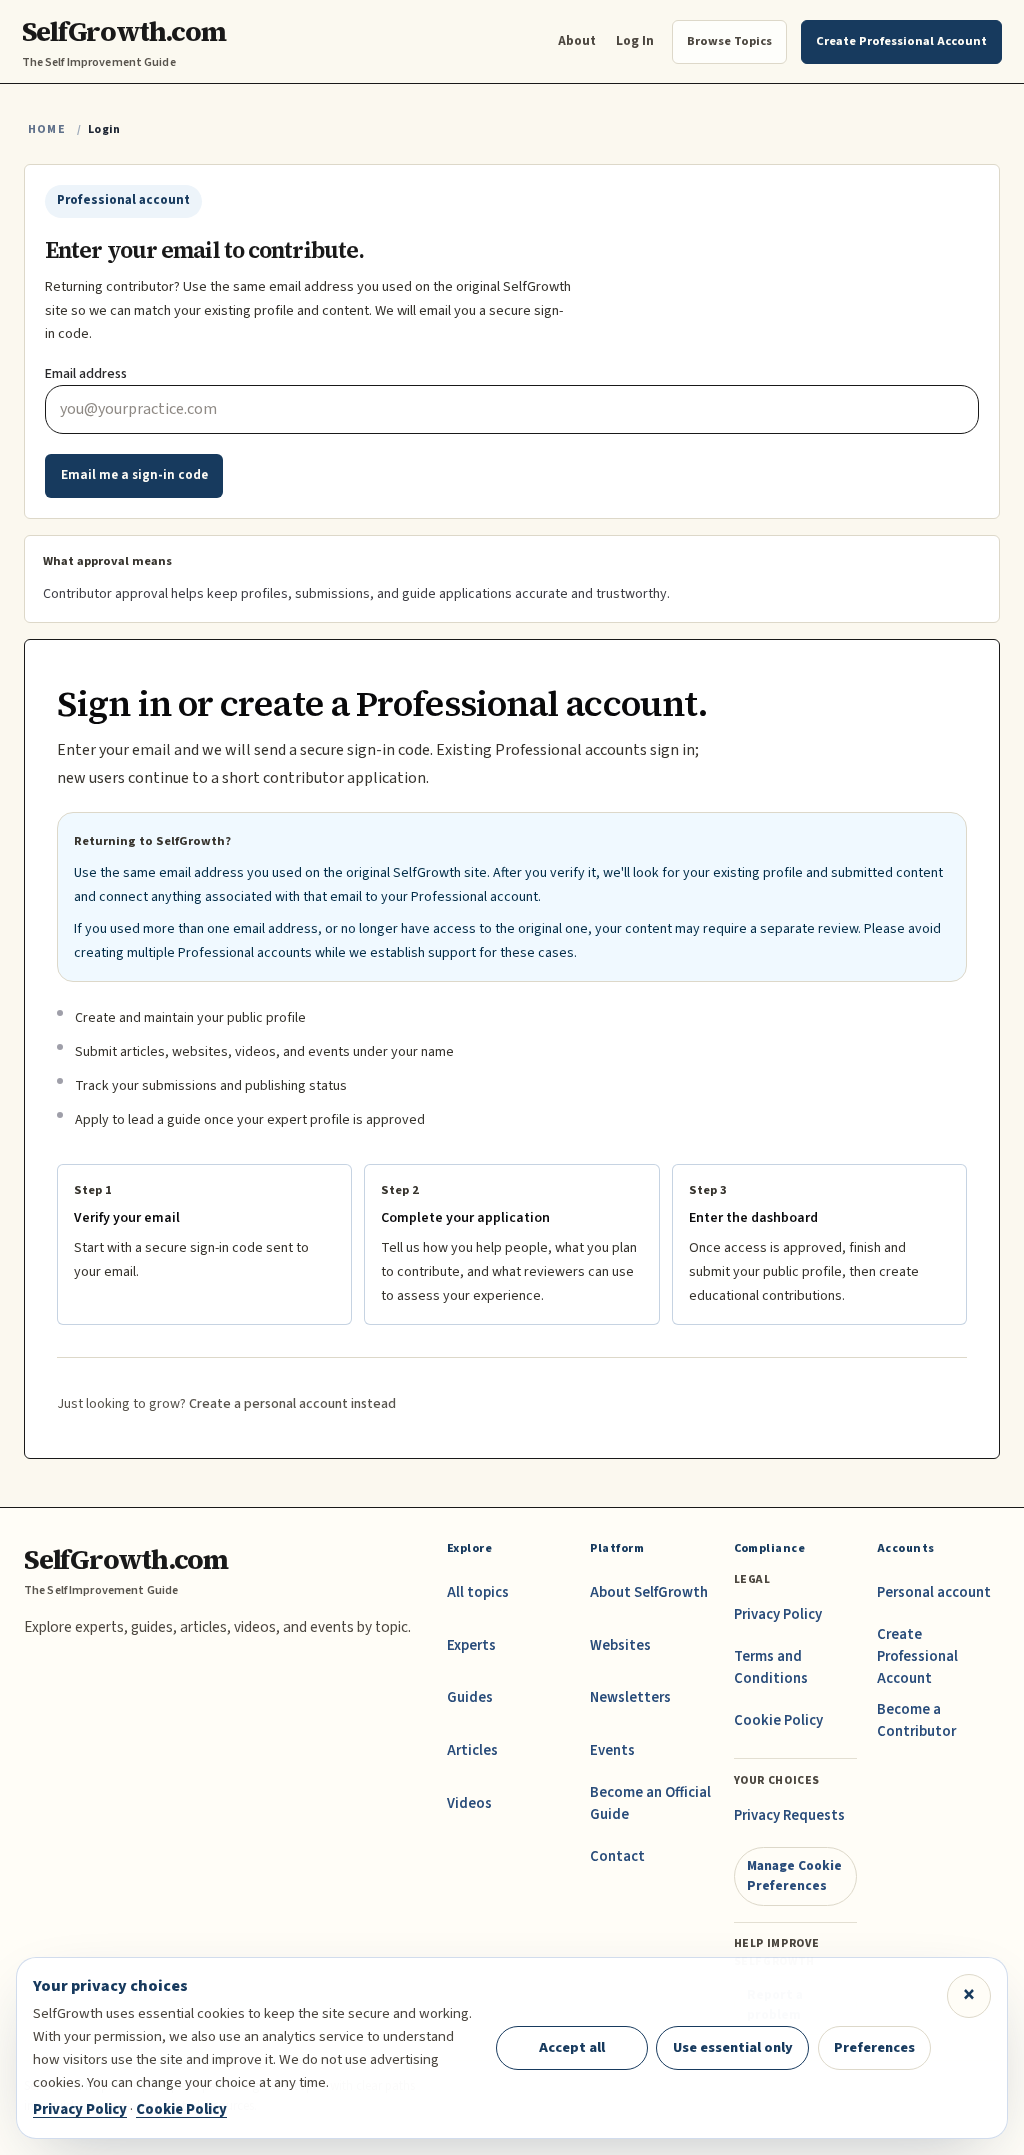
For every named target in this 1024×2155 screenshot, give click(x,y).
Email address (86, 374)
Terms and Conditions (771, 1667)
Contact (617, 1856)
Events (612, 1750)
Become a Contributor (916, 1720)
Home (47, 129)
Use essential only (733, 2047)
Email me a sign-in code (134, 475)
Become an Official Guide (650, 1803)
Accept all (572, 2047)
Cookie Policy (778, 1720)
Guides (470, 1697)
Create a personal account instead (292, 1404)
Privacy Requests (789, 1815)
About (577, 40)
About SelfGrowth (649, 1592)
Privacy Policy (778, 1614)
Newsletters (630, 1697)
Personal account (934, 1592)
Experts (471, 1645)
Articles (472, 1750)
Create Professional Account (917, 1656)
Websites (620, 1645)
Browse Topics (729, 41)
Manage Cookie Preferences (794, 1875)
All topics (478, 1592)
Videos (469, 1803)
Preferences (874, 2047)
